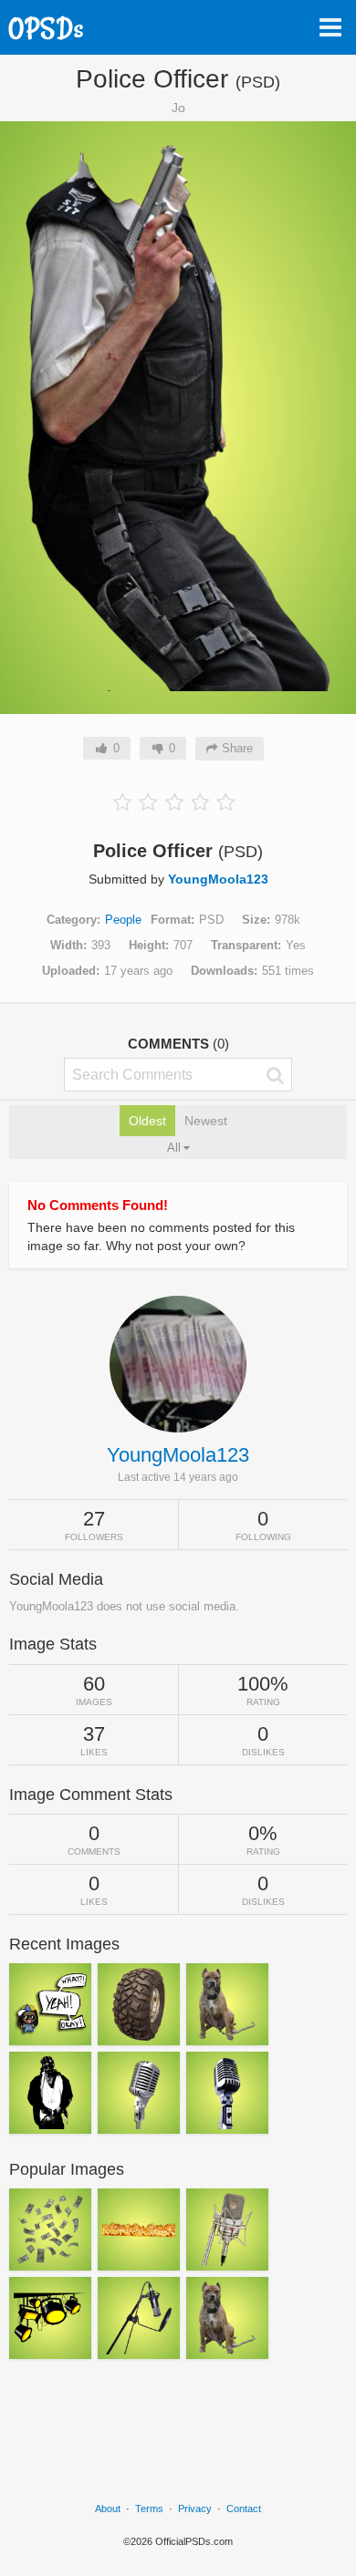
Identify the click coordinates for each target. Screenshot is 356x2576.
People (123, 920)
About (108, 2509)
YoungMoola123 (218, 879)
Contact (244, 2509)
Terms (149, 2509)
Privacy (195, 2509)
